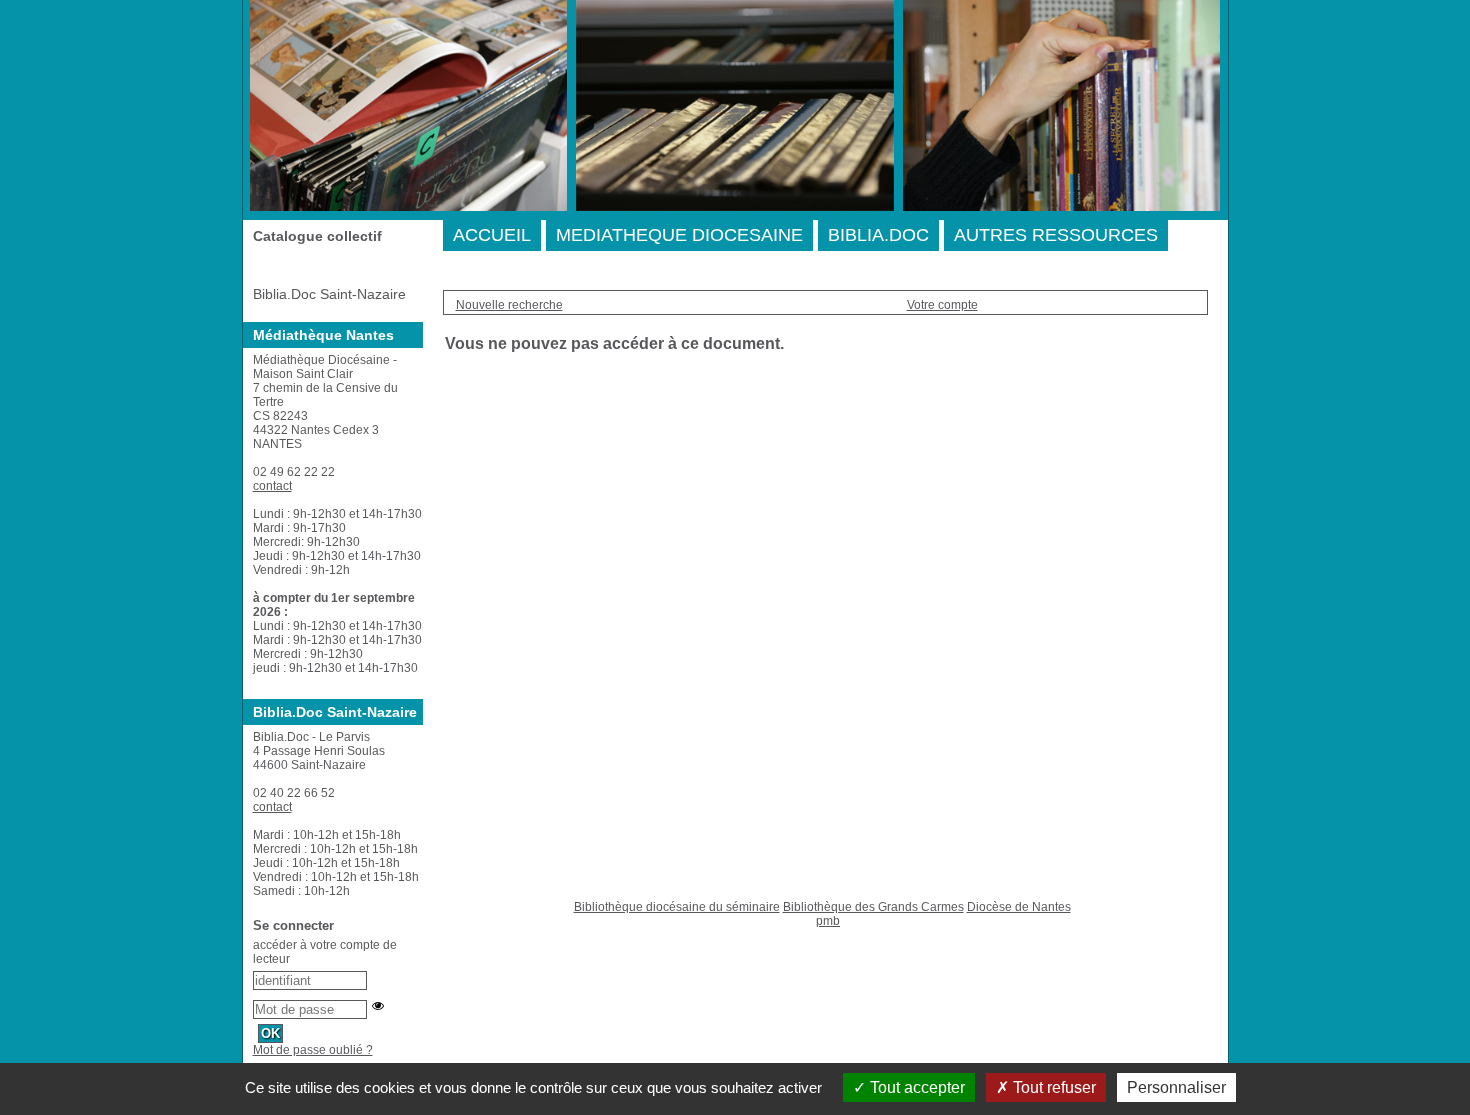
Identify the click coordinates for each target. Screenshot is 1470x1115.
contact (272, 486)
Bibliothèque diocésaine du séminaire (677, 907)
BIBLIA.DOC (878, 235)
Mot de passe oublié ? (313, 1050)
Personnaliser (1176, 1087)
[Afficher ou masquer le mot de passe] (378, 1006)
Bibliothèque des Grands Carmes (873, 907)
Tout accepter (915, 1087)
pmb (828, 921)
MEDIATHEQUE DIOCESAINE (679, 235)
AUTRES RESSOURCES (1056, 235)
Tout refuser (1052, 1087)
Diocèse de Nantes (1019, 907)
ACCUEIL (492, 235)
